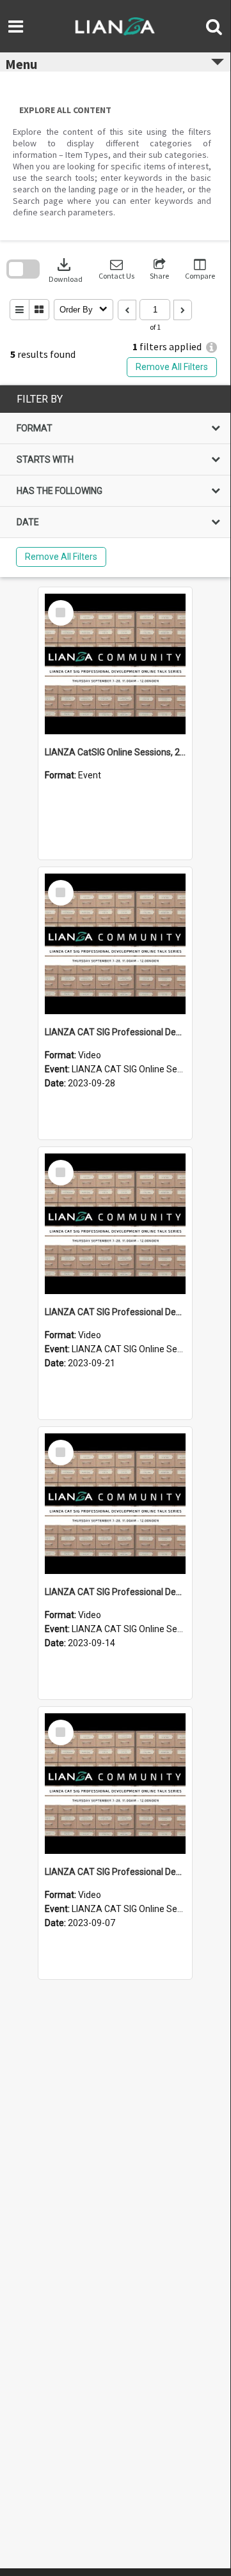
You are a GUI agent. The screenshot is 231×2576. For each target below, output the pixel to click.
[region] (115, 481)
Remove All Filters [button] (172, 367)
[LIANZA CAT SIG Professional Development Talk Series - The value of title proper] (115, 1224)
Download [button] (66, 269)
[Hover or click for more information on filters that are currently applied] (211, 347)
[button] (116, 269)
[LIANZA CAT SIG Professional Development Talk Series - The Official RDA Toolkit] (115, 944)
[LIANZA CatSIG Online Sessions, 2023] (115, 664)
